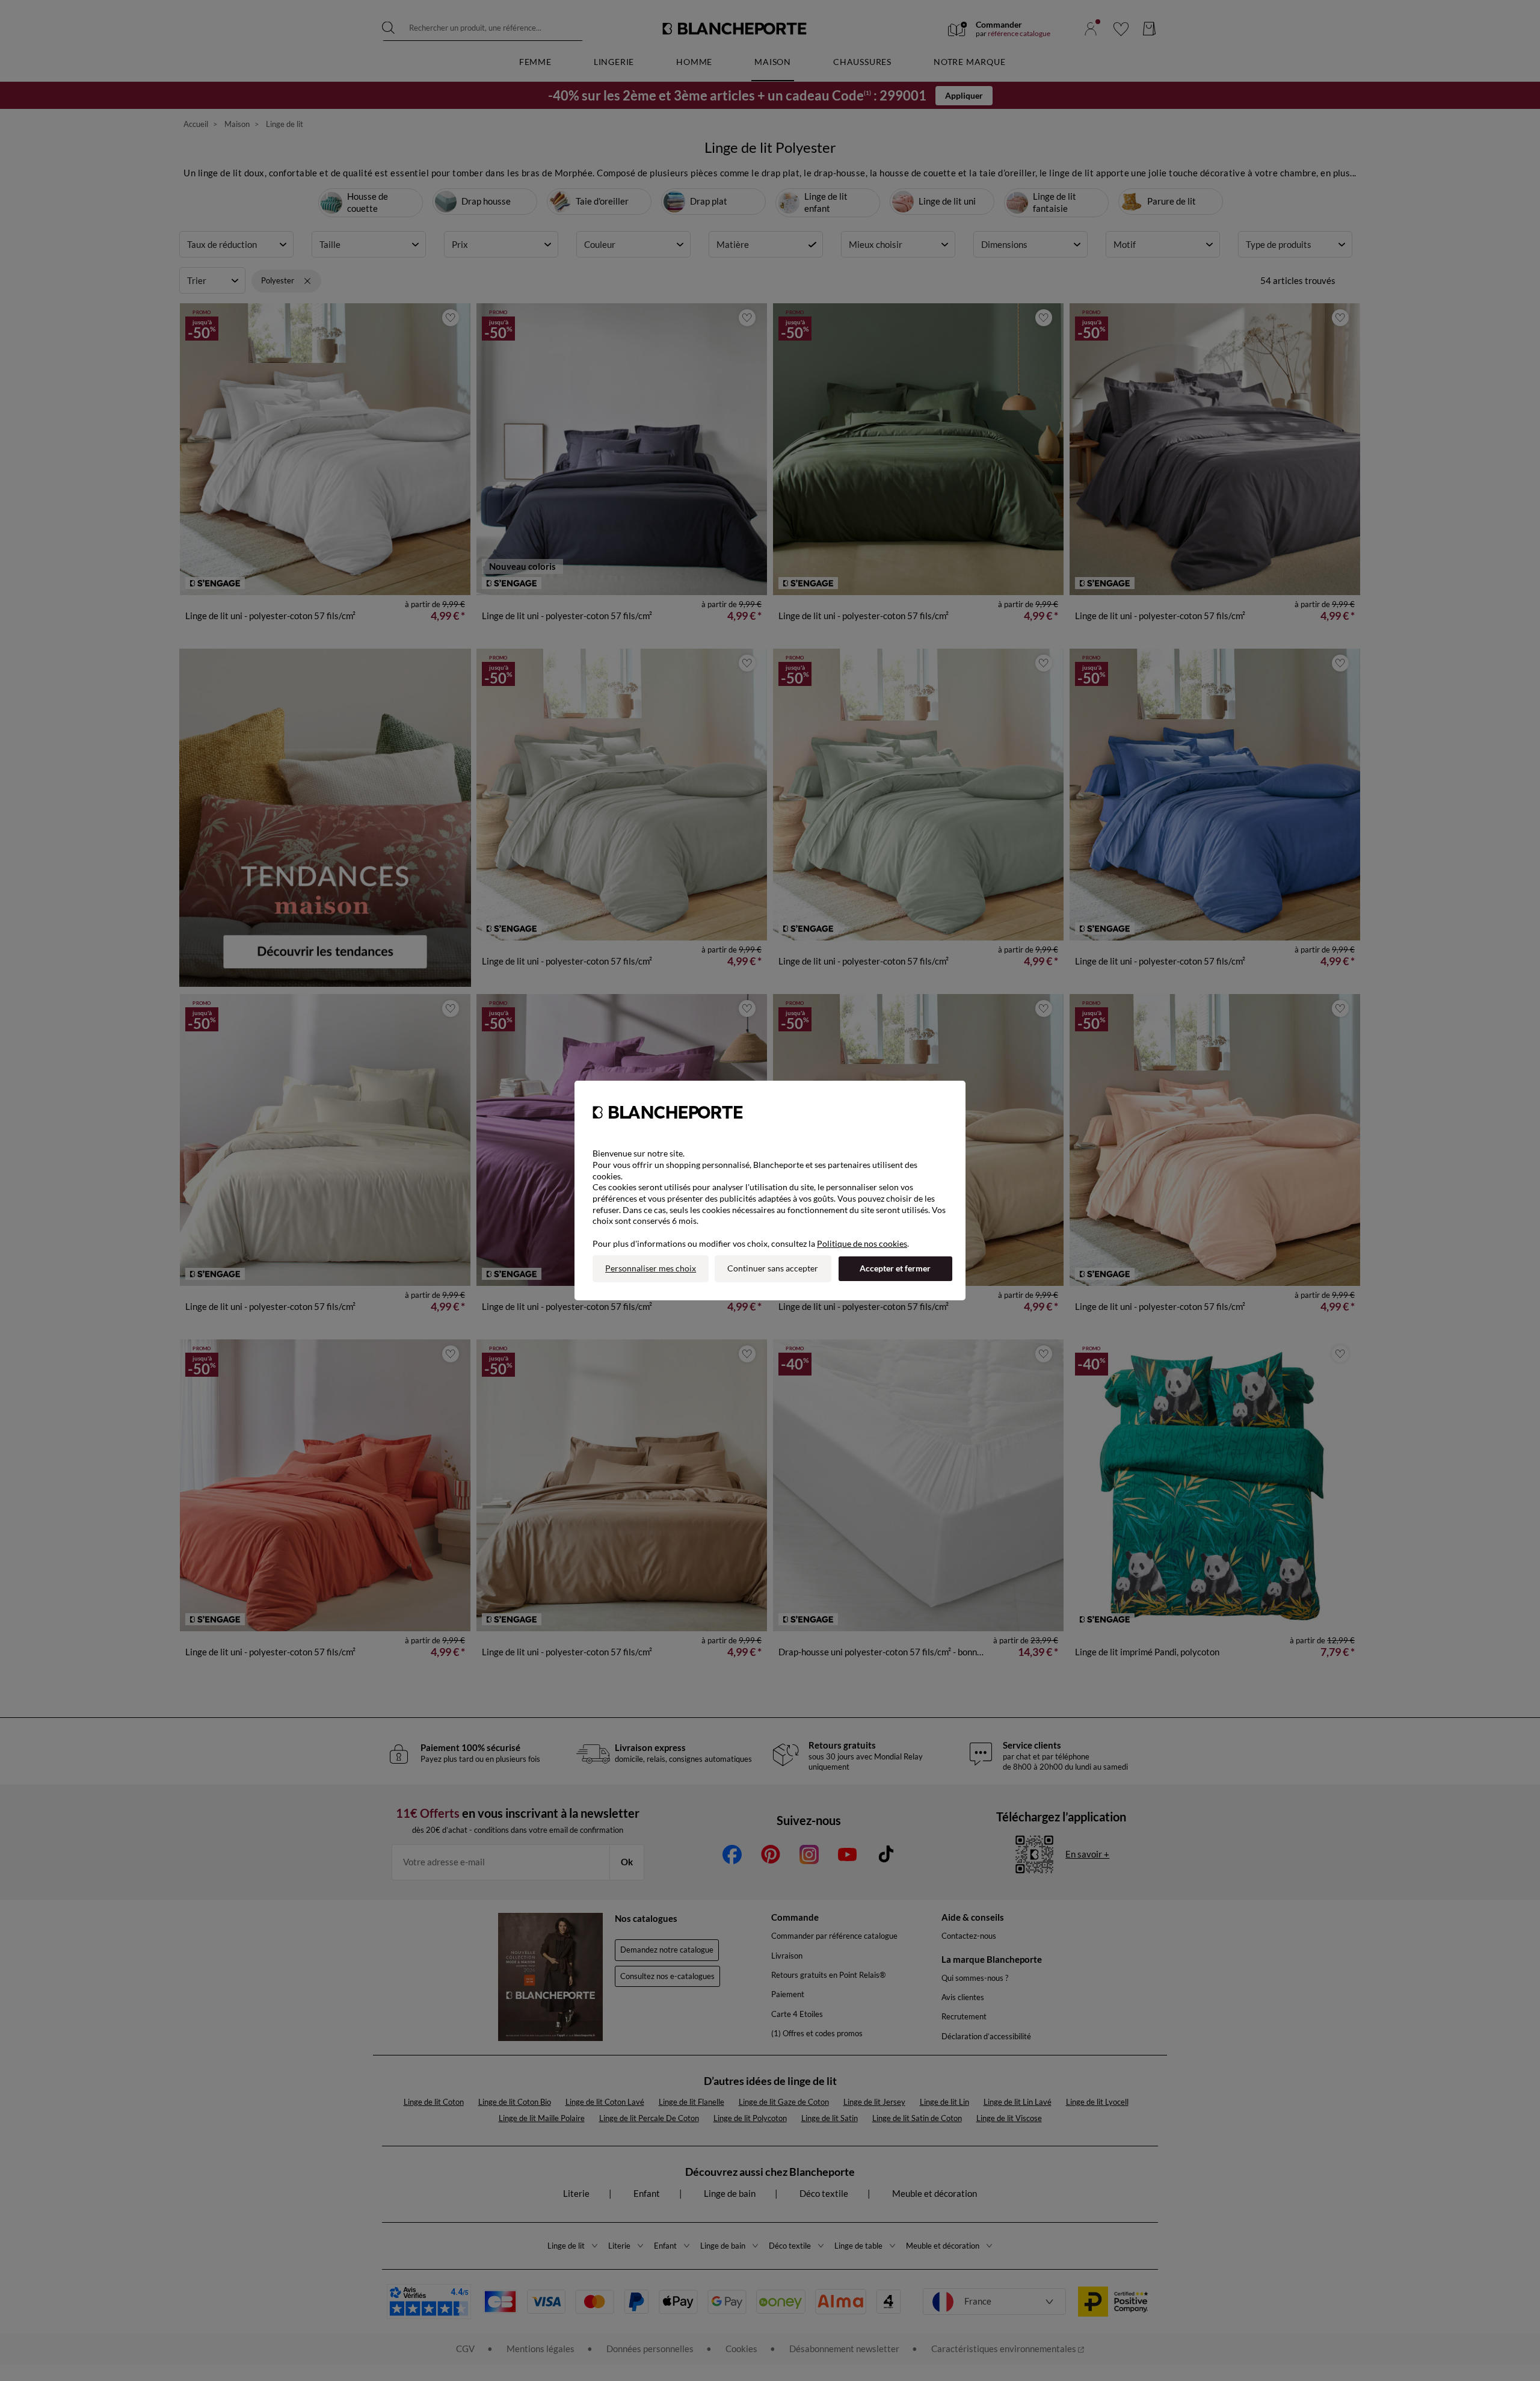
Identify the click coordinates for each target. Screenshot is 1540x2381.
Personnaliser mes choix (651, 1268)
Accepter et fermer (895, 1268)
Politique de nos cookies (862, 1243)
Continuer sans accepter (773, 1268)
